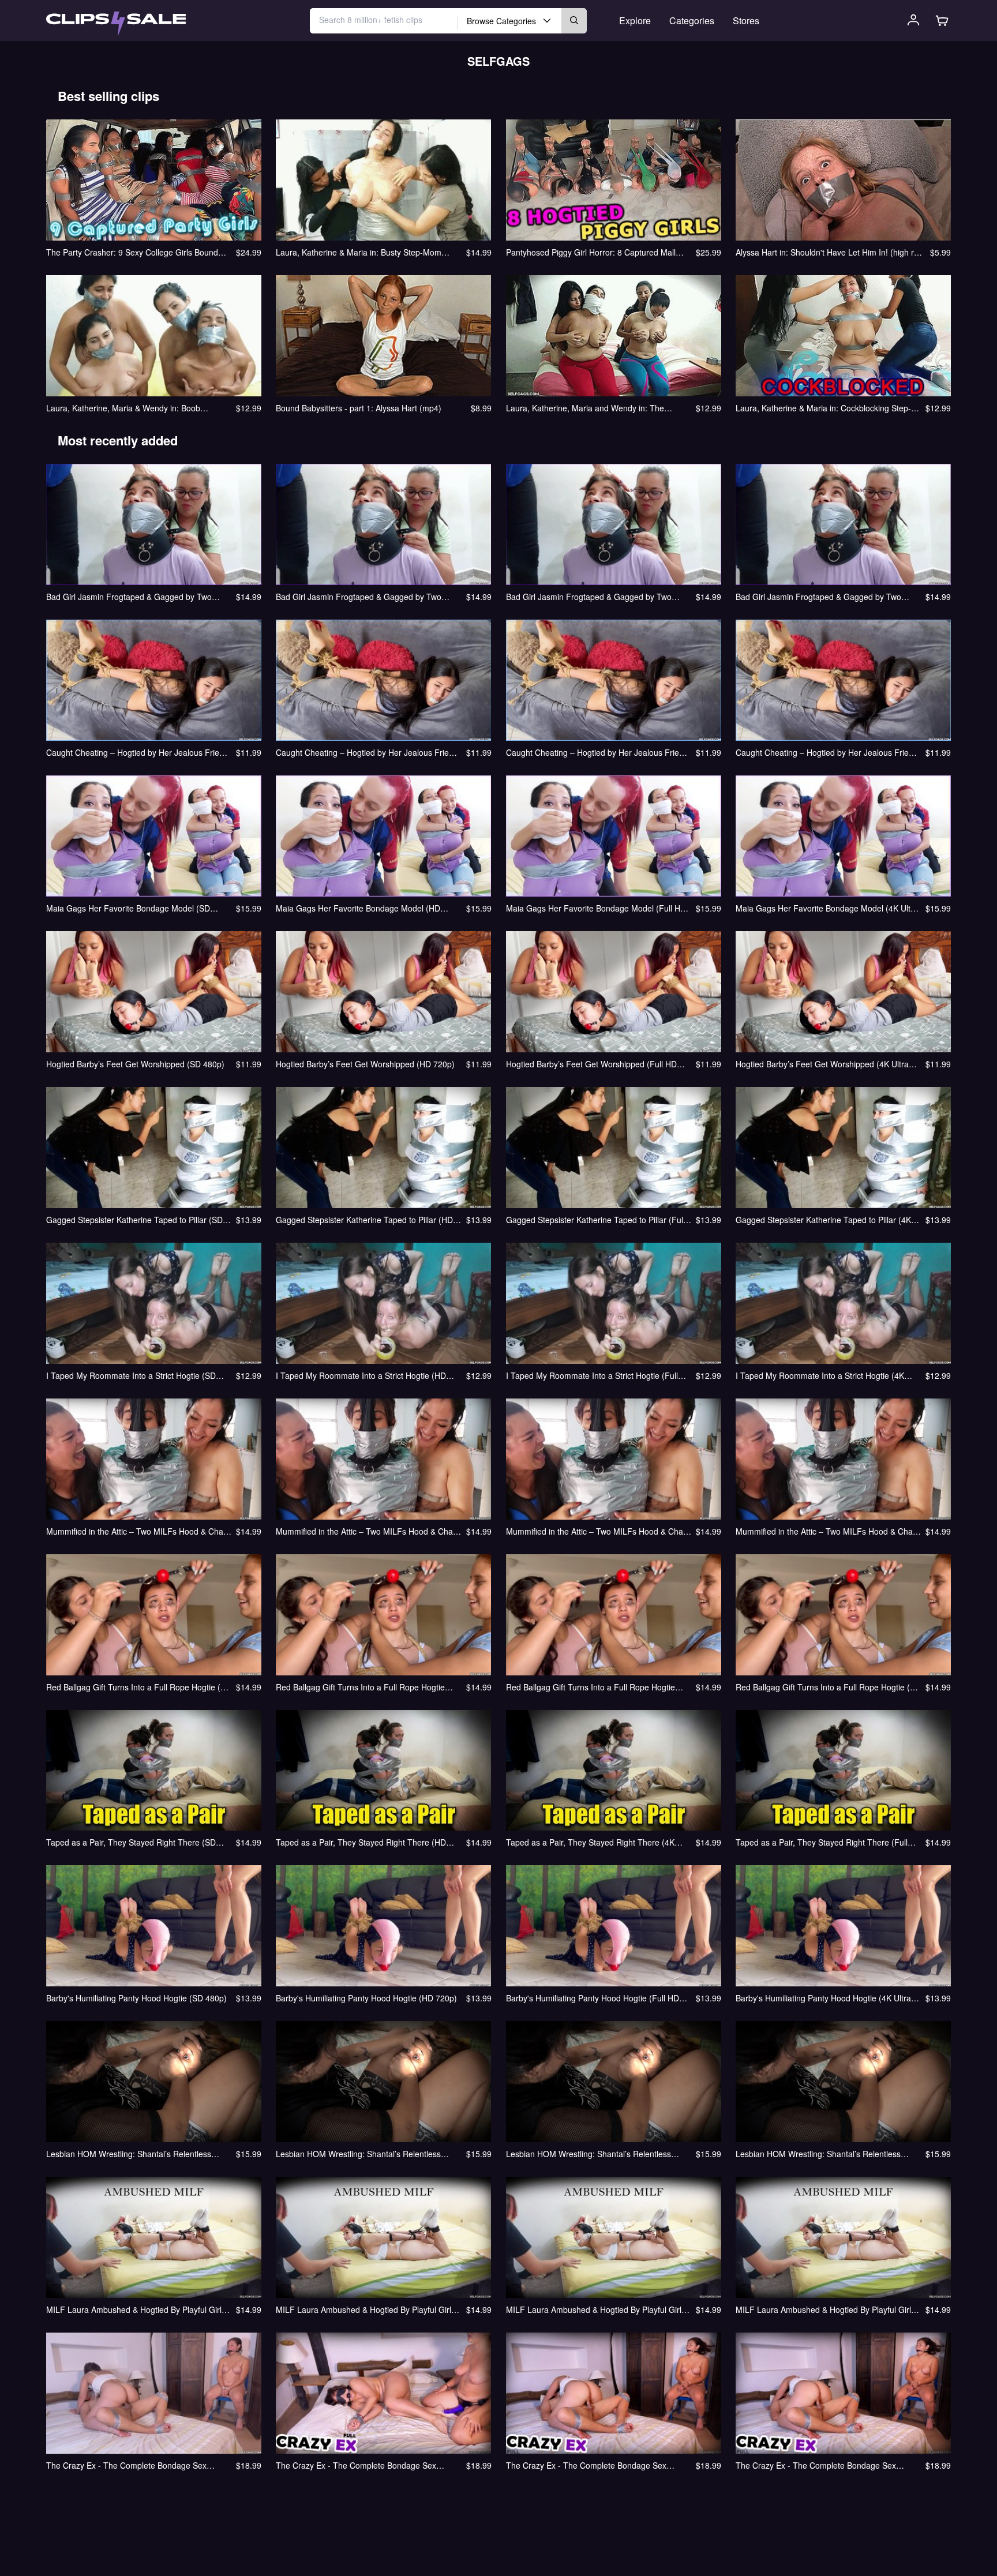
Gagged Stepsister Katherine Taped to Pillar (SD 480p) (134, 1220)
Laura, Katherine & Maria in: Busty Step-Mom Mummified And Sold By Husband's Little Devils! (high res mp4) (363, 252)
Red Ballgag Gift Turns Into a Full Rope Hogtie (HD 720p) (360, 1687)
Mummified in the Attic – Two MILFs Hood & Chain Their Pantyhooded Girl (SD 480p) (138, 1531)
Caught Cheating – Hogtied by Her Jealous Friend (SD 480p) (137, 752)
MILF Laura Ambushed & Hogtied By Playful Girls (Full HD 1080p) (596, 2309)
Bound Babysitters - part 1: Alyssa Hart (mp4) (359, 408)
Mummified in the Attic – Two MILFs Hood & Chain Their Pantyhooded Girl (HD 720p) (368, 1531)
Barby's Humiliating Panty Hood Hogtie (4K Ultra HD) (823, 1998)
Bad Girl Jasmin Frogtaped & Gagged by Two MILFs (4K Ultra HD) (818, 597)
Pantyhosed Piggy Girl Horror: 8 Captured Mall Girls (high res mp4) (591, 252)
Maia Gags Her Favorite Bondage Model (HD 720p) (358, 908)
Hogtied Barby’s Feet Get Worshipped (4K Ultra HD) (822, 1064)
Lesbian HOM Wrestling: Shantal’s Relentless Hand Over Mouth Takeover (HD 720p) (358, 2154)
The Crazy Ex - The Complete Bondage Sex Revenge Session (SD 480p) (126, 2465)
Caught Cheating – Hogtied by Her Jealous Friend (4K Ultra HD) (827, 752)
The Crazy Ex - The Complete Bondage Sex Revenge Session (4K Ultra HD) (816, 2465)
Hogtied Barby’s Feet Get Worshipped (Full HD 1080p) (591, 1064)
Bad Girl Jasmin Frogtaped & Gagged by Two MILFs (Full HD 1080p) (589, 597)
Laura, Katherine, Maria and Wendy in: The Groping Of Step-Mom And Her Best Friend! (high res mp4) (596, 408)
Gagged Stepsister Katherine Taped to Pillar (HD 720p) (364, 1220)
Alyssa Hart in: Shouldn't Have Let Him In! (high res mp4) (829, 252)
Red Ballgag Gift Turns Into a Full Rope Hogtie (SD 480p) (139, 1687)
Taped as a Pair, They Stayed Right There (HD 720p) (361, 1842)
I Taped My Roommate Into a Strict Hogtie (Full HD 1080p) (592, 1375)
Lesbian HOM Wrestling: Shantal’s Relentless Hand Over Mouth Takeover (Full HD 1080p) (589, 2154)
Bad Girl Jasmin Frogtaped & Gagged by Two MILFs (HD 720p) (359, 597)
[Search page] (116, 24)
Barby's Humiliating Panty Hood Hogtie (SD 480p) (136, 1998)
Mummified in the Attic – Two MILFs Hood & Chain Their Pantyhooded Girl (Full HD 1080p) (598, 1531)
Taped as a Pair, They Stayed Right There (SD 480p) (131, 1842)
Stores (746, 20)
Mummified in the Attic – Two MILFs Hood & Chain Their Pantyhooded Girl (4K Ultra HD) (827, 1531)
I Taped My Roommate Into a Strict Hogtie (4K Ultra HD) (820, 1375)
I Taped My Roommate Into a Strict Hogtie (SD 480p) (131, 1375)
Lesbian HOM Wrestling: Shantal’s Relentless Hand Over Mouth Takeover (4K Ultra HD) (818, 2154)
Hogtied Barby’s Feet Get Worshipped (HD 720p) (365, 1064)
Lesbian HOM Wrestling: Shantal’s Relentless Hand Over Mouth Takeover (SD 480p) (129, 2154)
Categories (692, 20)
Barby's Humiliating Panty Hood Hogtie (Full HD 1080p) (593, 1998)
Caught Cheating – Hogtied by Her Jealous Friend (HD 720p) (367, 752)
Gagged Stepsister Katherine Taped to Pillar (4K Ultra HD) (823, 1220)
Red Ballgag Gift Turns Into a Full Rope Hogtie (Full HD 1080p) (591, 1687)
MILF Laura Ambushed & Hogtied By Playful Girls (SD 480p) (136, 2309)
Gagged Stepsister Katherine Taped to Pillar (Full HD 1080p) (595, 1220)
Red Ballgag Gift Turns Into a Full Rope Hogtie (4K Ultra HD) (828, 1687)
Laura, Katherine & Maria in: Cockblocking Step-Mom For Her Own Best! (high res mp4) (823, 408)
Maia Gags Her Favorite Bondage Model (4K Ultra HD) (827, 908)
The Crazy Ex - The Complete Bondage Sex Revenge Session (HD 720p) (356, 2465)
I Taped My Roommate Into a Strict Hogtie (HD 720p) (361, 1375)
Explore (635, 20)
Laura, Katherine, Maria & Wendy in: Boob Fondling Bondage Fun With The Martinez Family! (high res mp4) (137, 408)
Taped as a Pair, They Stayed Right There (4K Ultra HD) (590, 1842)
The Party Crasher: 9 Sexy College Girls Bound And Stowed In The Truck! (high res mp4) (132, 252)
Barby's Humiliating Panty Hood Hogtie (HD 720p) (366, 1998)
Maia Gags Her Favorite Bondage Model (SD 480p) (128, 908)
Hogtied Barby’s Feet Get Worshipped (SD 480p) (135, 1064)
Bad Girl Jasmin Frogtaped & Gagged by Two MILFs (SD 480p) (129, 597)
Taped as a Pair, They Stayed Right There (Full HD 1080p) (822, 1842)
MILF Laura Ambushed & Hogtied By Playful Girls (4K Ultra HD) (825, 2309)
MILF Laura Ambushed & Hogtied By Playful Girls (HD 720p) (366, 2309)
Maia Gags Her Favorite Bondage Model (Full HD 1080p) (596, 908)
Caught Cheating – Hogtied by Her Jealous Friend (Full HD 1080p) (597, 752)
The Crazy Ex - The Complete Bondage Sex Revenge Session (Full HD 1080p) (586, 2465)
